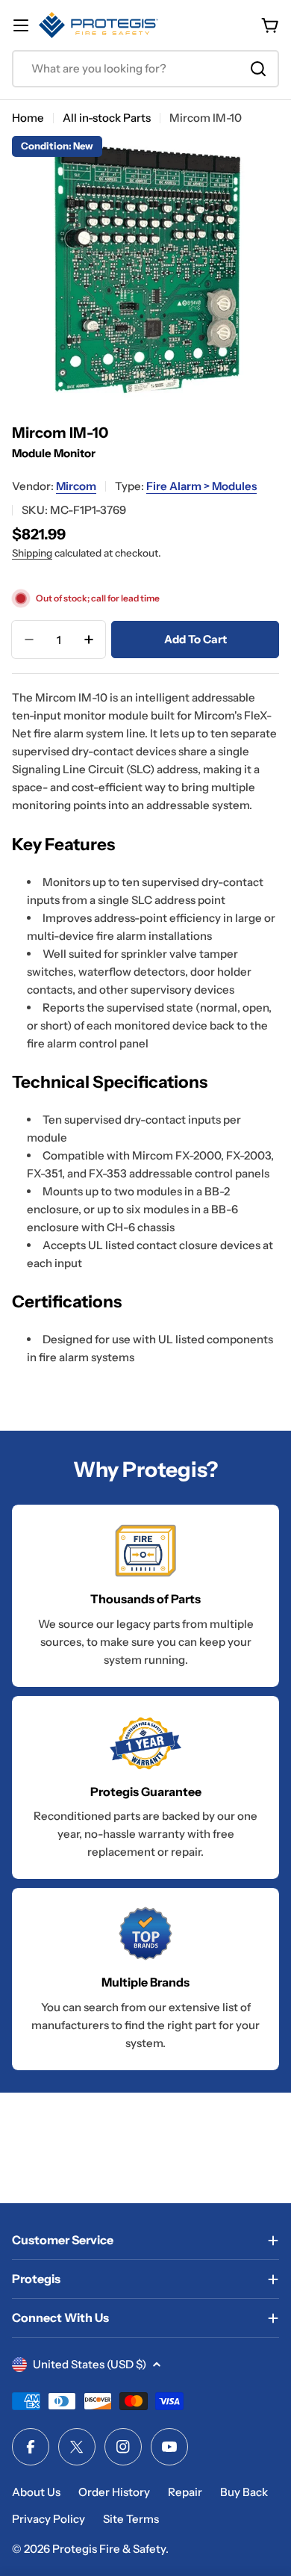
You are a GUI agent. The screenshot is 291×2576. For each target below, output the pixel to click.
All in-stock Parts (107, 118)
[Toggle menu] (21, 25)
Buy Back (244, 2492)
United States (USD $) (90, 2364)
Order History (114, 2492)
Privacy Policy (48, 2519)
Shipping (32, 553)
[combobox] (145, 69)
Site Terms (131, 2519)
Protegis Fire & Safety (109, 2549)
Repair (185, 2492)
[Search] (258, 69)
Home (28, 118)
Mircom (76, 486)
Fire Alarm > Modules (201, 486)
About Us (36, 2492)
